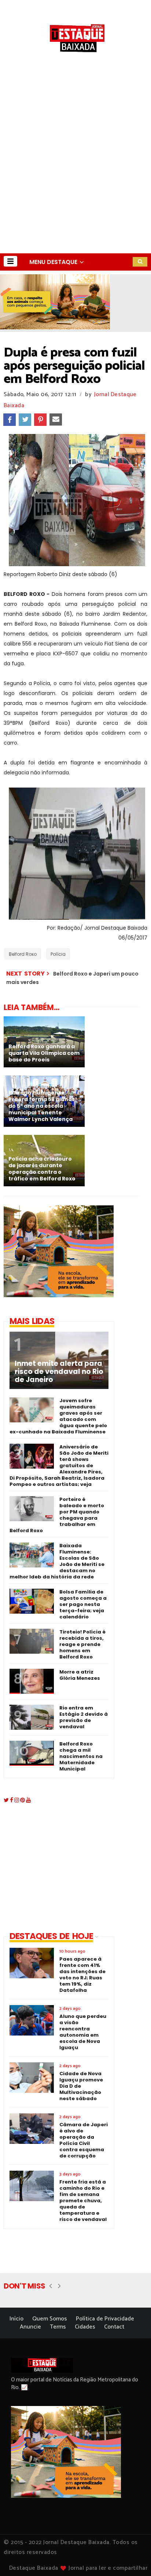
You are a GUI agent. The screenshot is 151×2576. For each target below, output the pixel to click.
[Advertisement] (75, 174)
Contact (114, 2327)
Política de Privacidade (105, 2319)
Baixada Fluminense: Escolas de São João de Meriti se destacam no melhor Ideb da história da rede (57, 1561)
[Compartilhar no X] (25, 420)
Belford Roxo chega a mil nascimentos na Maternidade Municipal (81, 1756)
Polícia (58, 954)
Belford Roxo (23, 954)
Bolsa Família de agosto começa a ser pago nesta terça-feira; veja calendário (83, 1604)
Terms (58, 2327)
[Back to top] (133, 2558)
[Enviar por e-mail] (56, 420)
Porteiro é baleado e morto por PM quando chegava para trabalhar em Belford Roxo (57, 1515)
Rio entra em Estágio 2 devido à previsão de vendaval (84, 1717)
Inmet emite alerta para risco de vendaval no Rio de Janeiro (59, 1372)
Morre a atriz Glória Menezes (80, 1675)
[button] (10, 261)
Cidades (85, 2327)
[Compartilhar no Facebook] (10, 420)
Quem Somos (50, 2319)
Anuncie (30, 2327)
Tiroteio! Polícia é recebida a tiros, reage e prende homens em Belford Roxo (82, 1644)
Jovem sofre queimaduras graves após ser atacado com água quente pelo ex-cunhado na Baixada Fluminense (58, 1416)
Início (16, 2319)
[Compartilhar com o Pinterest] (40, 420)
